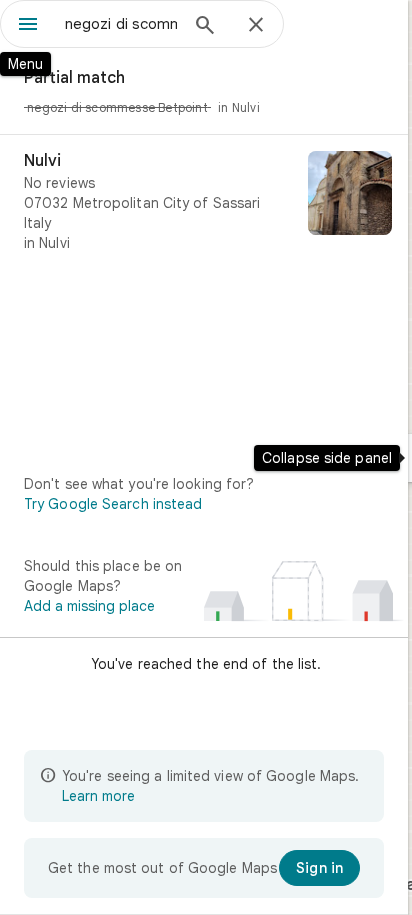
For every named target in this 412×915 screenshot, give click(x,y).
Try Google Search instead (113, 504)
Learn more (98, 796)
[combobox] (121, 24)
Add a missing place (89, 606)
